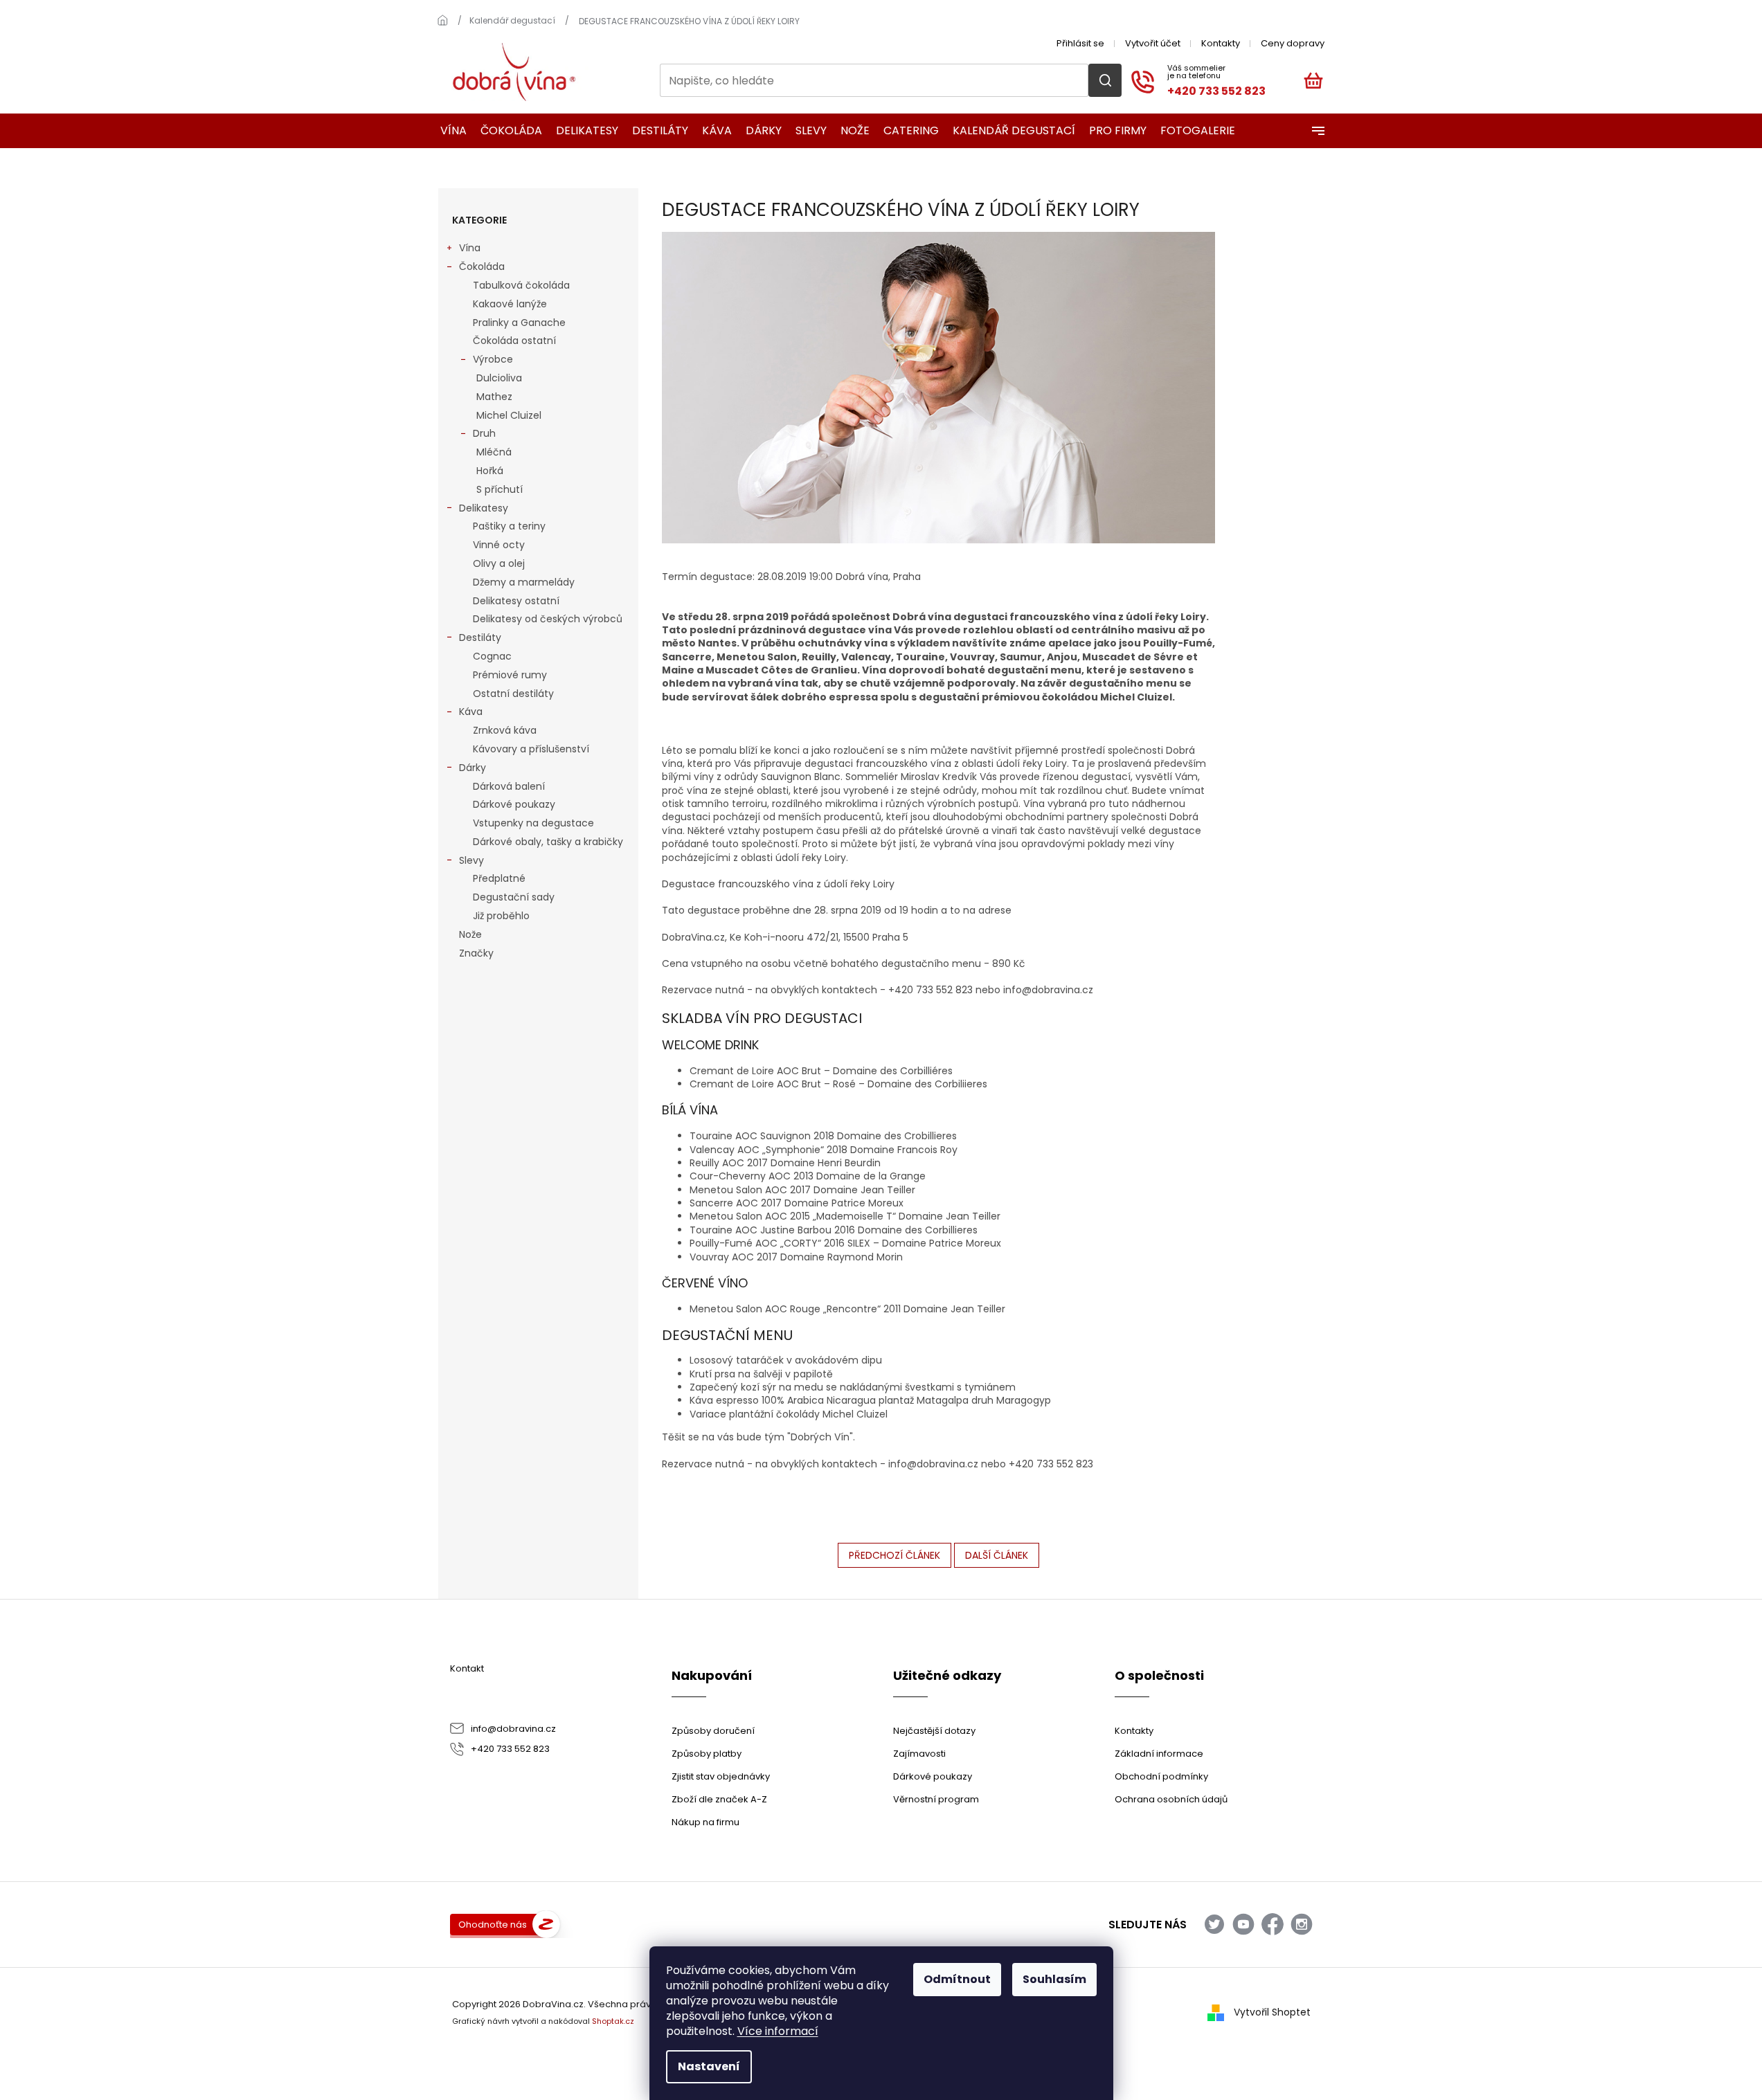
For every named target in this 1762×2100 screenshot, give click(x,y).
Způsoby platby (707, 1754)
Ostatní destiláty (513, 694)
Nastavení (709, 2066)
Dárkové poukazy (514, 804)
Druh (484, 433)
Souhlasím (1054, 1979)
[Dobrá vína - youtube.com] (1243, 1924)
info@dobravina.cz (513, 1729)
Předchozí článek (895, 1555)
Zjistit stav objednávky (721, 1776)
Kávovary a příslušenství (531, 749)
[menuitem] (449, 131)
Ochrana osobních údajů (1171, 1799)
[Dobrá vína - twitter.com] (1214, 1924)
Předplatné (499, 878)
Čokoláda (482, 266)
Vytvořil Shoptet (1272, 2012)
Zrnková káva (505, 730)
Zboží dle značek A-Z (719, 1799)
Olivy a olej (499, 563)
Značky (476, 953)
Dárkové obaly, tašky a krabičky (548, 842)
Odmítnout (957, 1979)
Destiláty (480, 637)
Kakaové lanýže (510, 304)
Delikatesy (484, 508)
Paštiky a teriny (509, 526)
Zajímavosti (919, 1754)
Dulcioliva (499, 378)
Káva (471, 712)
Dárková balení (509, 786)
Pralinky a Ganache (519, 323)
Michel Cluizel (509, 415)
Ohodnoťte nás (493, 1925)
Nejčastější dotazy (934, 1731)
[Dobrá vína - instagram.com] (1302, 1924)
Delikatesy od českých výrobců (548, 619)
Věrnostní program (936, 1799)
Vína (470, 248)
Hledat (1105, 80)
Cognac (492, 656)
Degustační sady (514, 897)
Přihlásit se (1080, 43)
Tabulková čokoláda (521, 285)
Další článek (997, 1555)
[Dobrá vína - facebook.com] (1273, 1924)
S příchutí (500, 489)
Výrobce (493, 359)
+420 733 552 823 (510, 1749)
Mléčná (494, 452)
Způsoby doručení (713, 1731)
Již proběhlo (501, 916)
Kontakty (1221, 43)
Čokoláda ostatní (514, 341)
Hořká (490, 471)
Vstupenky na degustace (533, 823)
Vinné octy (499, 545)
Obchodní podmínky (1161, 1776)
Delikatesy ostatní (516, 601)
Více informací (778, 2031)
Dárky (473, 768)
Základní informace (1159, 1754)
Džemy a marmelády (524, 582)
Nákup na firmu (705, 1822)
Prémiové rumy (510, 675)
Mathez (494, 397)
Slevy (471, 860)
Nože (470, 934)
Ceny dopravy (1293, 43)
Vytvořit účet (1153, 43)
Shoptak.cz (613, 2021)
